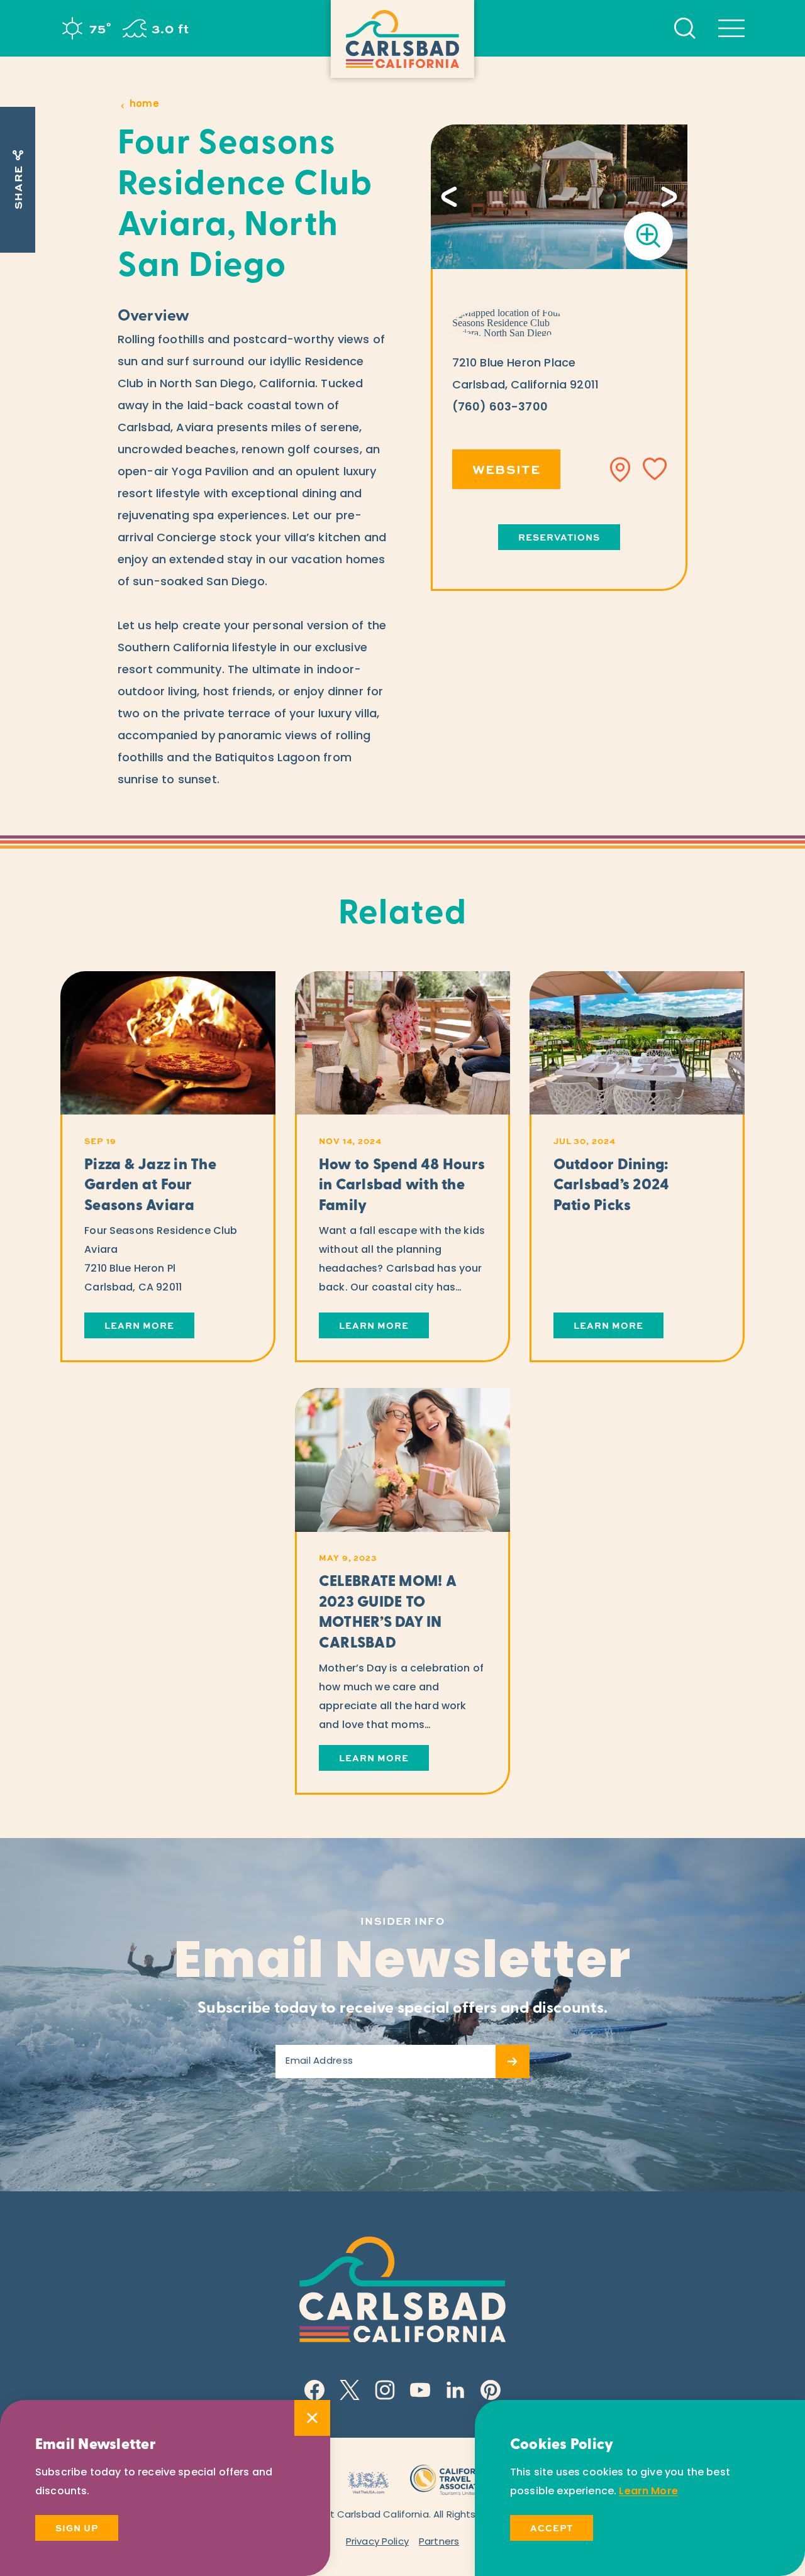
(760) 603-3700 (500, 408)
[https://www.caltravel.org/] (451, 2478)
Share (18, 187)
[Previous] (449, 197)
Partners (439, 2542)
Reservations (559, 537)
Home (144, 105)
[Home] (402, 39)
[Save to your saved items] (655, 470)
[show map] (621, 470)
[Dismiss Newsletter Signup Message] (312, 2418)
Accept (552, 2528)
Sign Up (77, 2528)
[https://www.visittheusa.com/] (368, 2478)
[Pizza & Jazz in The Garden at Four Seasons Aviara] (168, 1043)
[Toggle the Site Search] (685, 28)
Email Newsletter (403, 1964)
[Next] (669, 197)
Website (507, 469)
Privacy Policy (377, 2542)
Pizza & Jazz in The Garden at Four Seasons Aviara (150, 1186)
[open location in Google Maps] (513, 323)
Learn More (139, 1325)
